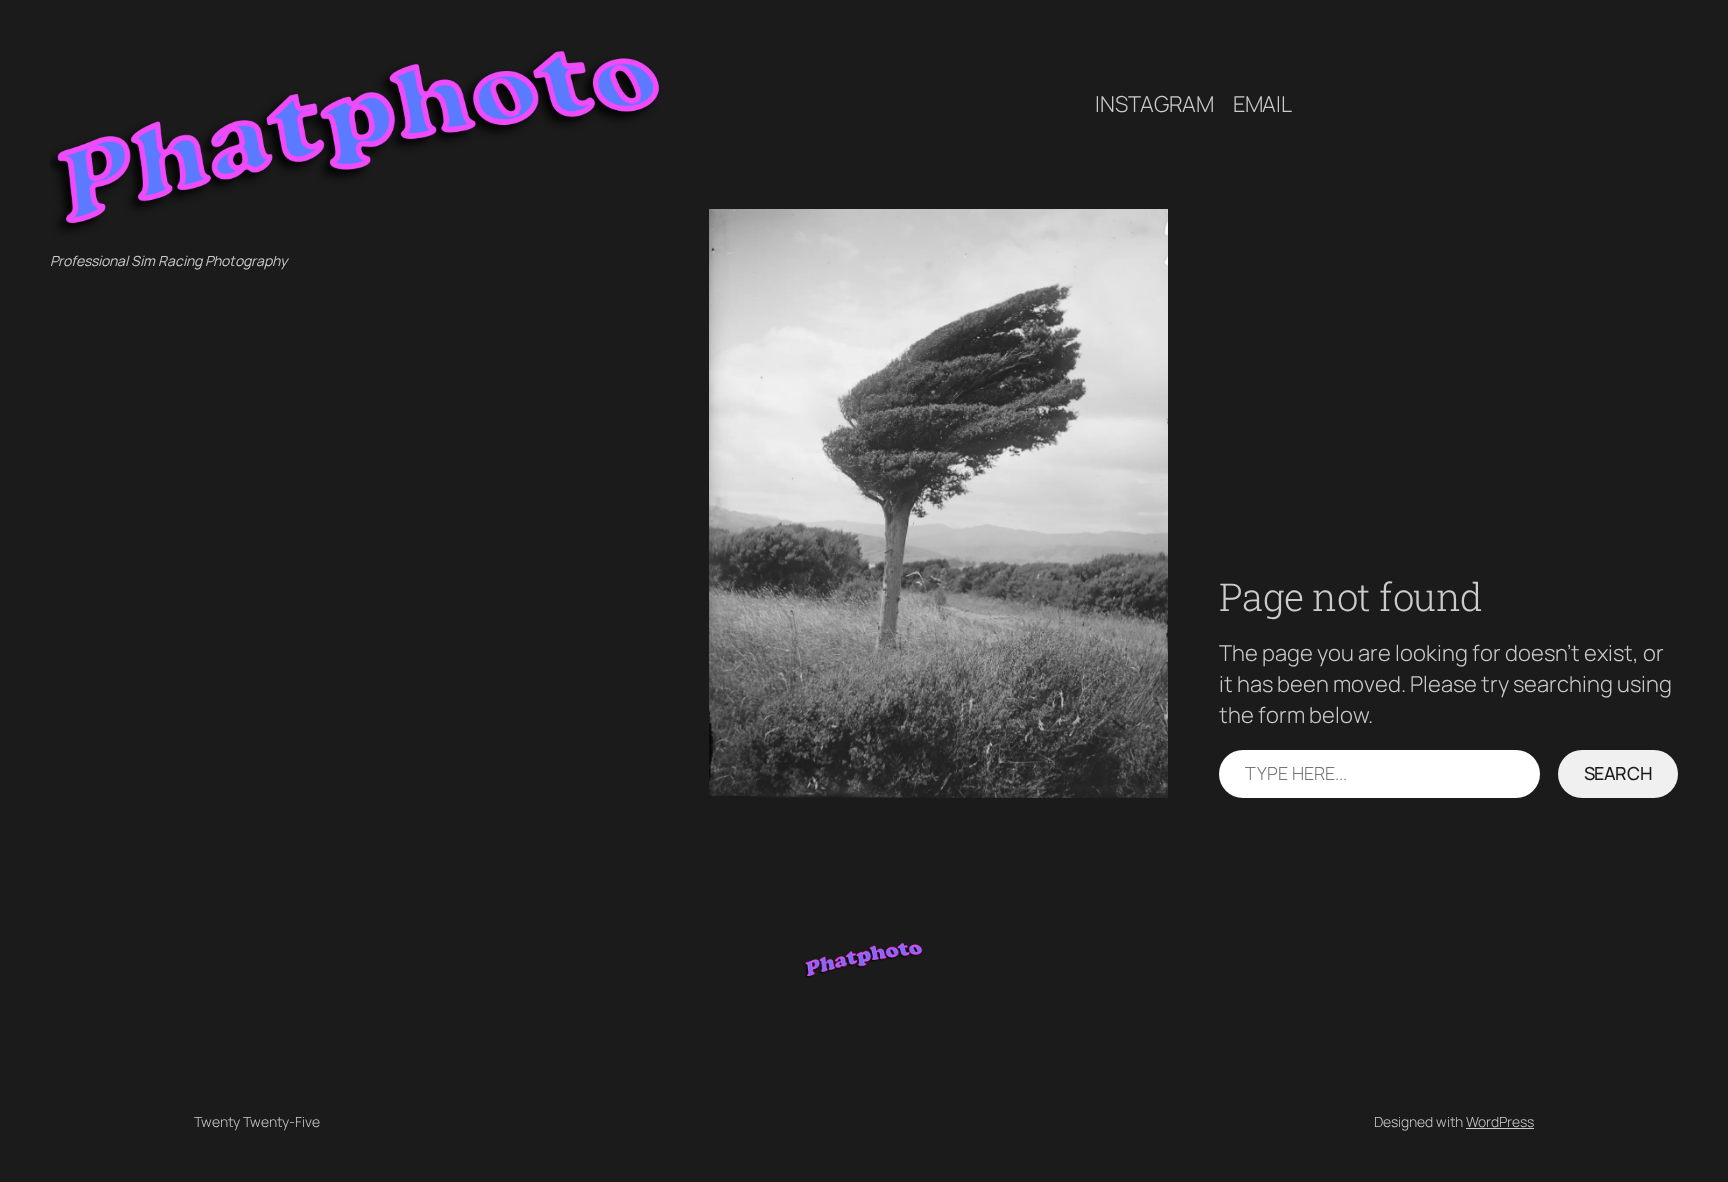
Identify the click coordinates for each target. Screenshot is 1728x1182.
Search (1618, 773)
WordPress (1500, 1121)
